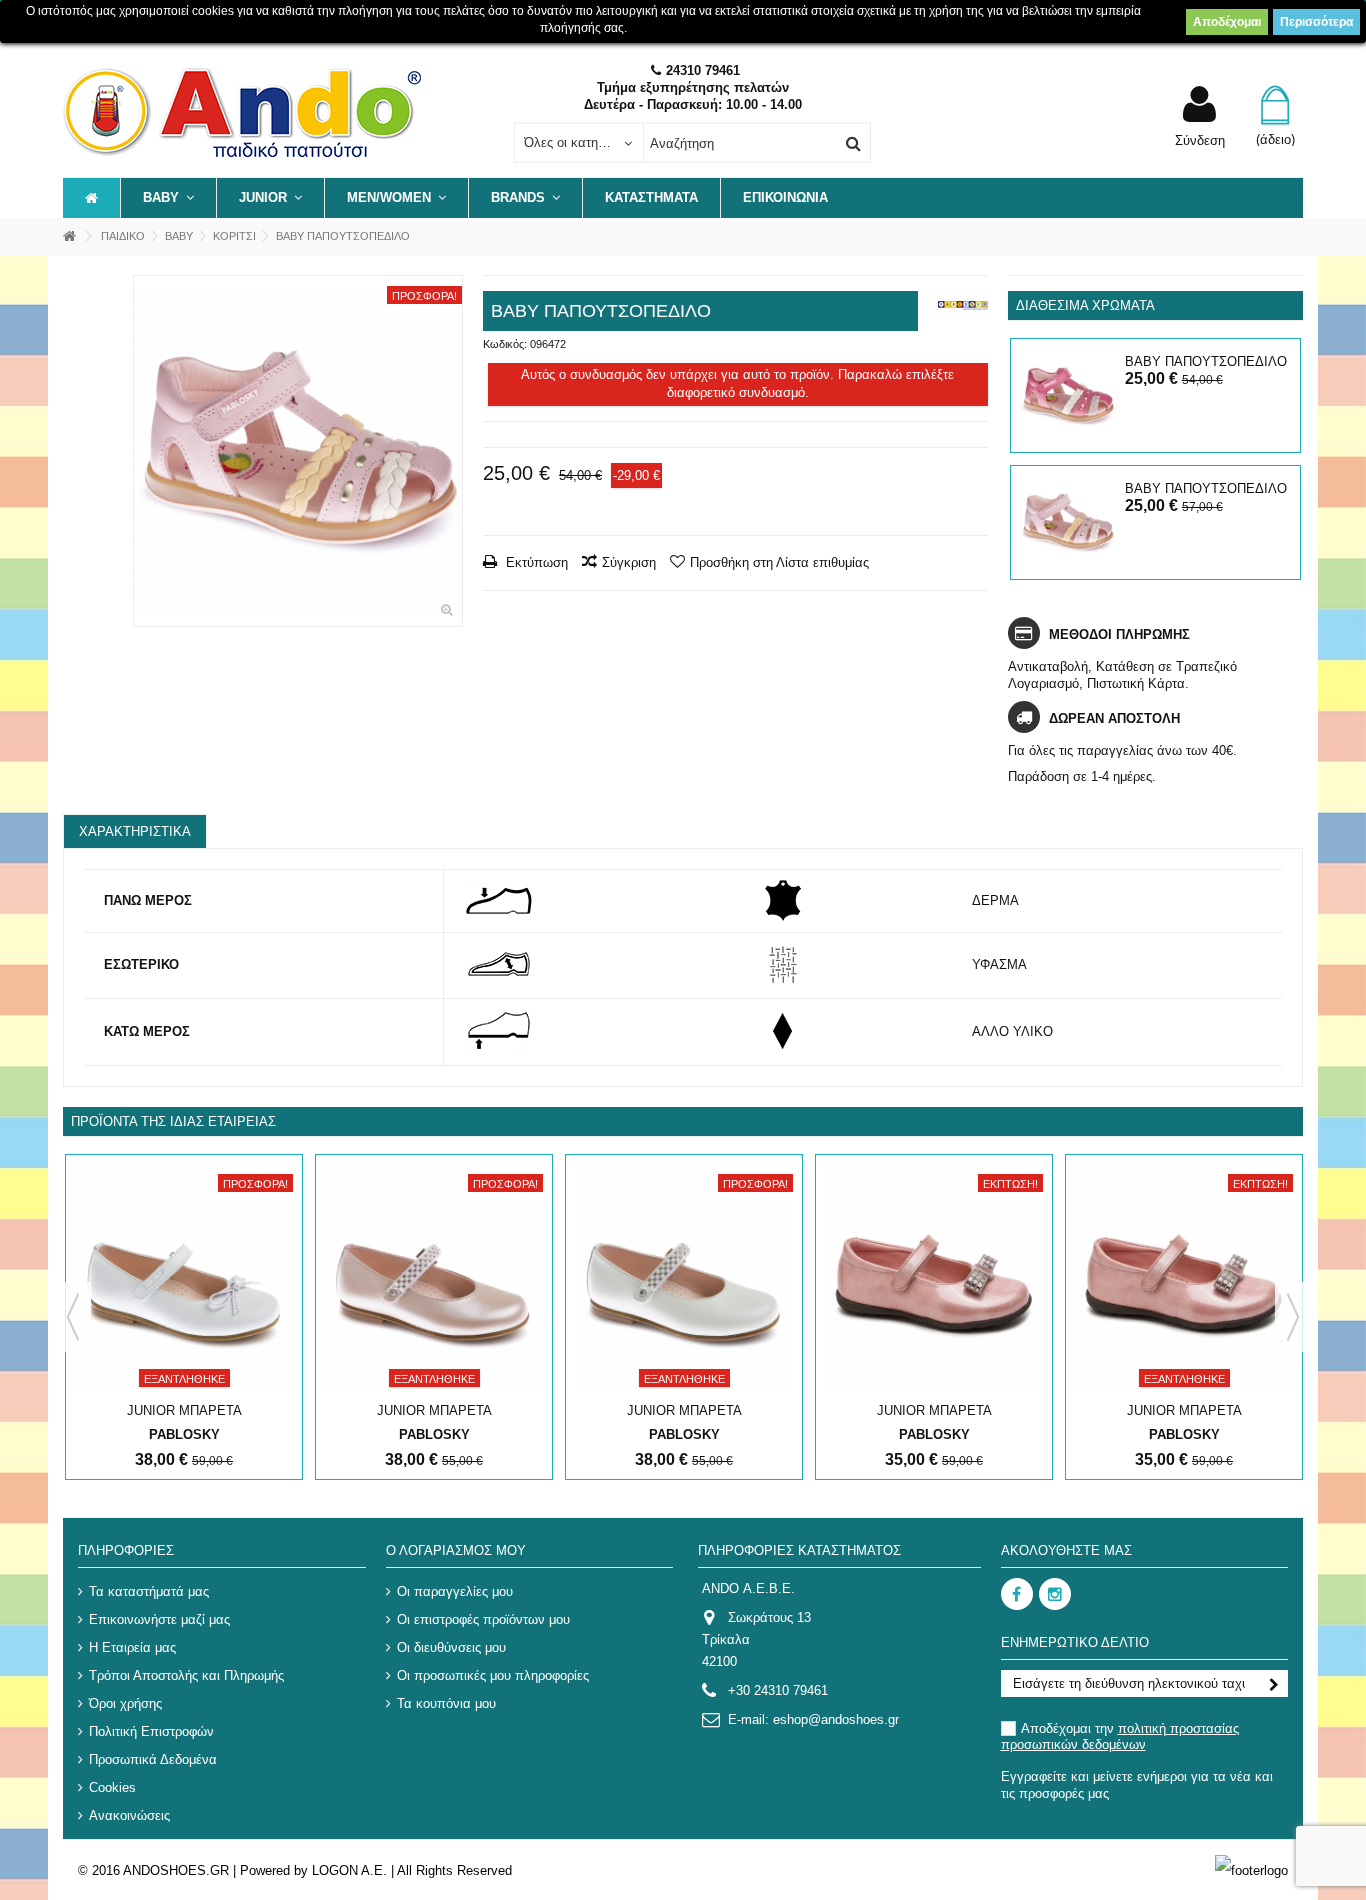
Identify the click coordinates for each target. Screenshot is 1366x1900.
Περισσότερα (1316, 22)
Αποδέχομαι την (1120, 1736)
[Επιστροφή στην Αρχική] (69, 236)
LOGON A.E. (349, 1870)
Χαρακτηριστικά (135, 831)
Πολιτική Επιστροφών (151, 1731)
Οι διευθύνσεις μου (451, 1647)
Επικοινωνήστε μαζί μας (159, 1619)
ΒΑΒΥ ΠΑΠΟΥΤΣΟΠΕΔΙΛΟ (1206, 361)
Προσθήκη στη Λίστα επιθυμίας (779, 562)
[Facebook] (1017, 1594)
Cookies (112, 1787)
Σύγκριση (629, 562)
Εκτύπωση (535, 562)
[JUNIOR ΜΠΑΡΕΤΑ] (184, 1280)
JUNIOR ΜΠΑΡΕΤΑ (184, 1410)
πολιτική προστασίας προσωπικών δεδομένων (1120, 1736)
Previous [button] (73, 1317)
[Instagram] (1055, 1594)
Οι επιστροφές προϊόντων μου (483, 1619)
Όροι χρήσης (125, 1703)
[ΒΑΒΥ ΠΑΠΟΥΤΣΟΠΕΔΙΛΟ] (298, 451)
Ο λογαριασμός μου (456, 1550)
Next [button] (1293, 1317)
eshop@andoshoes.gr (836, 1719)
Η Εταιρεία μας (132, 1647)
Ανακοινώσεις (129, 1815)
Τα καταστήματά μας (149, 1591)
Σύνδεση (1200, 140)
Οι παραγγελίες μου (455, 1591)
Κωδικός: (505, 344)
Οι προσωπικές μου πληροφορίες (493, 1675)
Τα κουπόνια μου (446, 1703)
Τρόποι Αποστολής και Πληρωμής (186, 1675)
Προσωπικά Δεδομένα (153, 1759)
